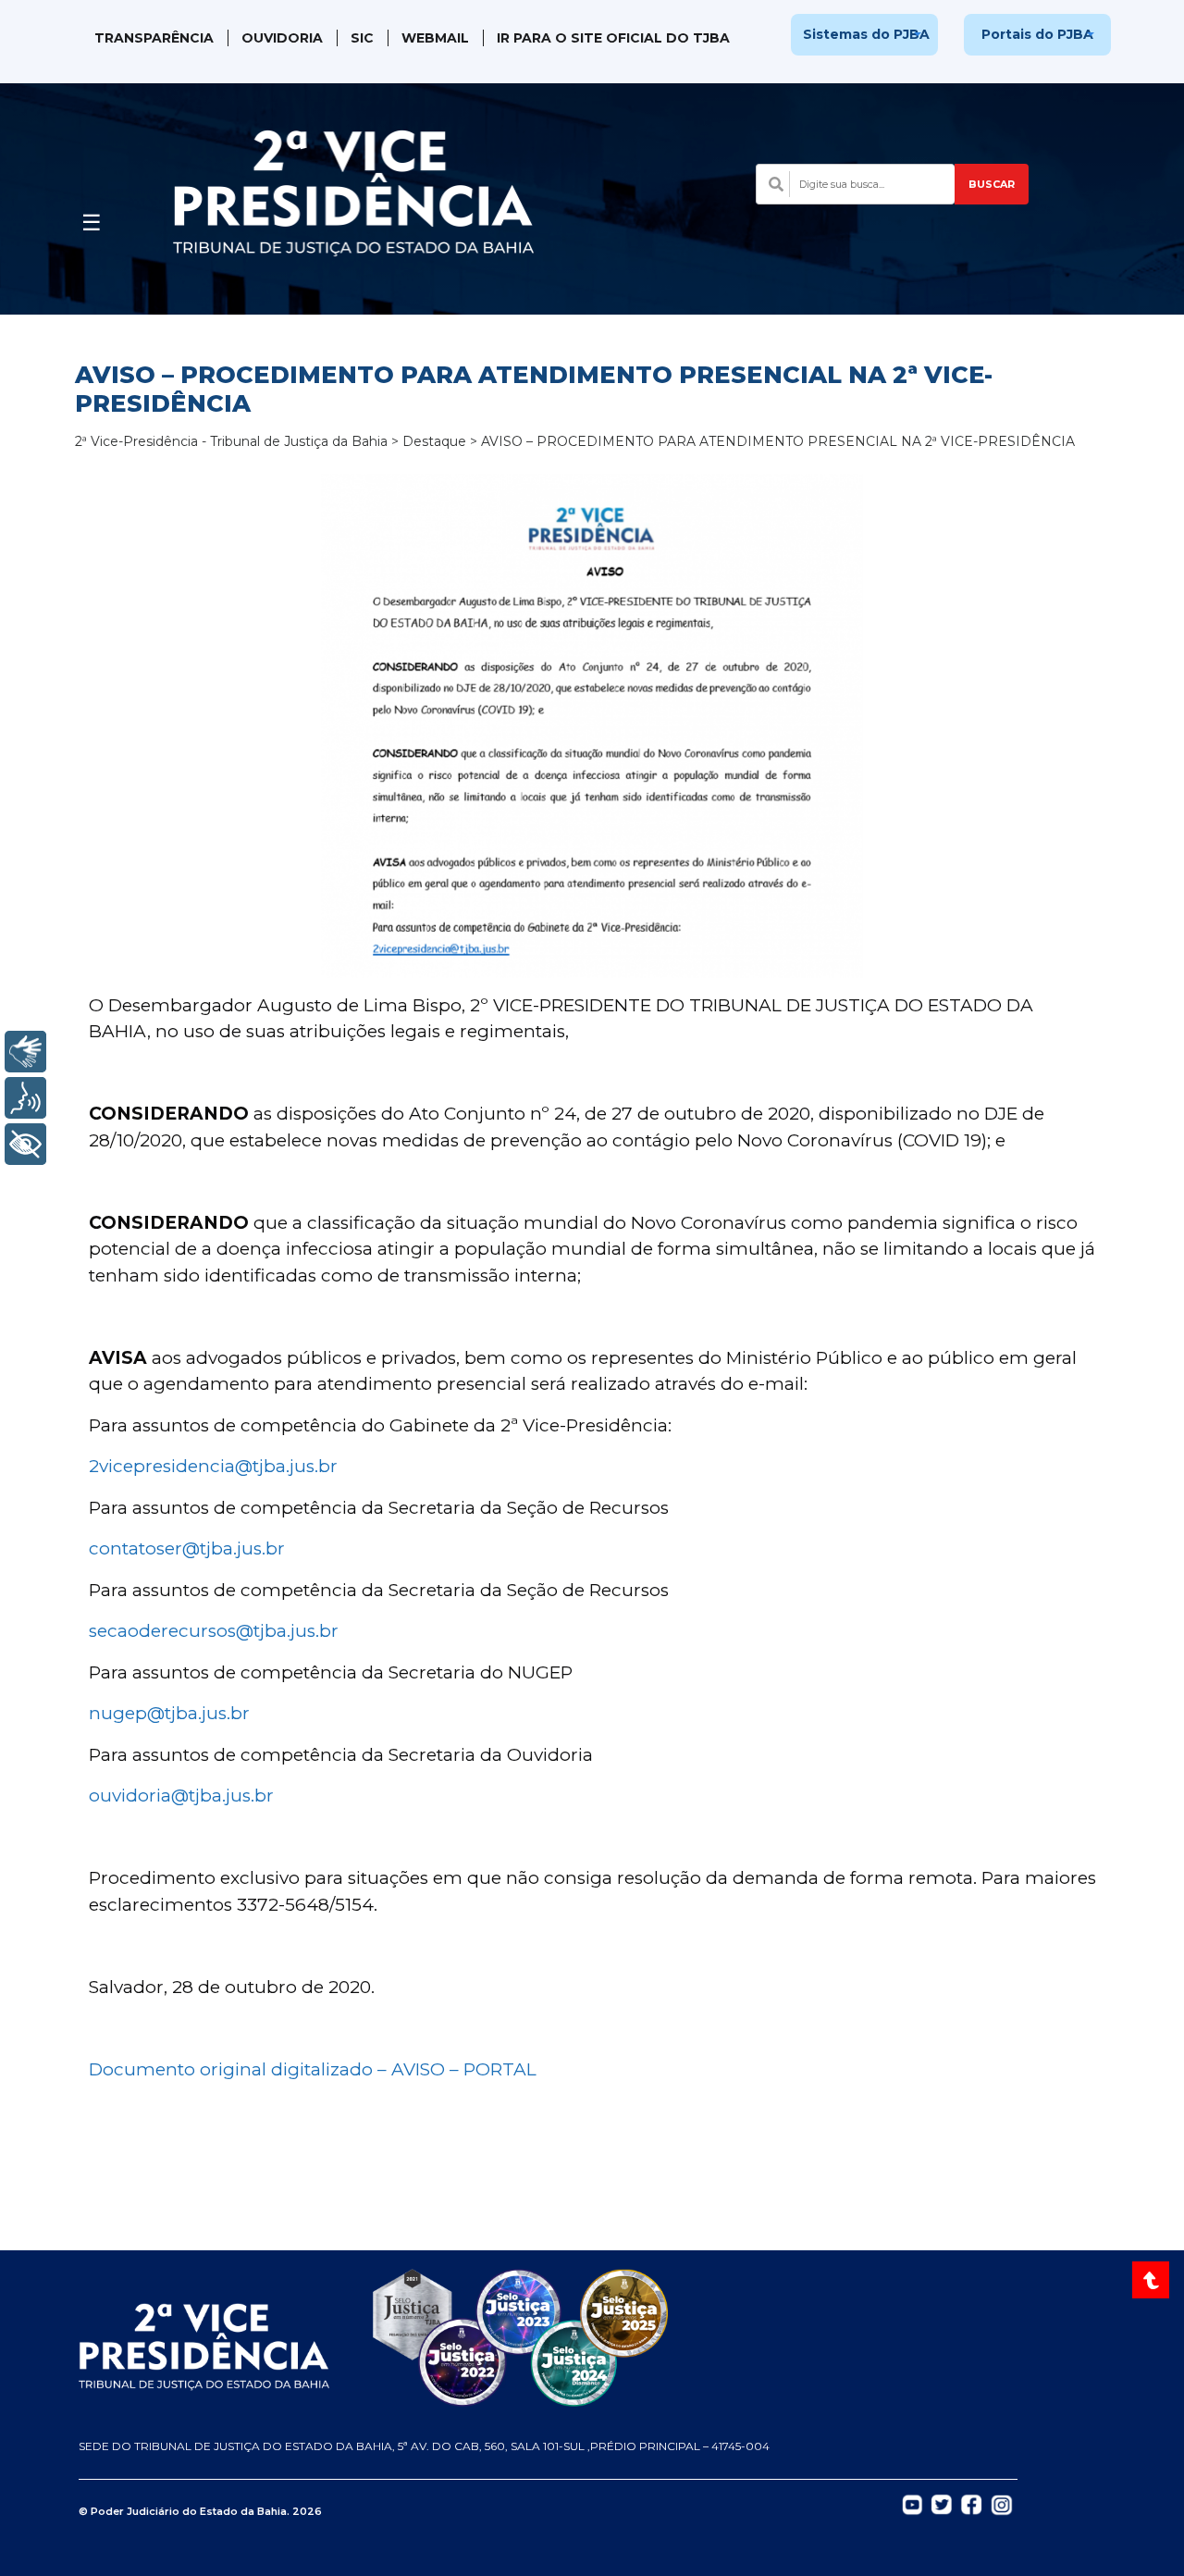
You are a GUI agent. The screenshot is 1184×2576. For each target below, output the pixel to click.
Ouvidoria (282, 38)
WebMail (435, 38)
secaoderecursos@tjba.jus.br (214, 1631)
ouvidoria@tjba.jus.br (181, 1796)
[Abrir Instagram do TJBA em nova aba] (1002, 2504)
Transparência (154, 38)
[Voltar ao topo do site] (1153, 2280)
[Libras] (25, 1052)
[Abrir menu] (92, 217)
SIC (362, 38)
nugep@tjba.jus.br (169, 1713)
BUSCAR (992, 184)
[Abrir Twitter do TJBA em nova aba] (942, 2503)
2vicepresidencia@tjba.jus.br (213, 1466)
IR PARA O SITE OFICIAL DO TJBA (613, 38)
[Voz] (25, 1098)
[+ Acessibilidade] (25, 1144)
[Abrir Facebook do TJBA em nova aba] (971, 2503)
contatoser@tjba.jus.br (187, 1548)
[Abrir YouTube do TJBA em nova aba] (913, 2503)
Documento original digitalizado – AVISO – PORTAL (313, 2069)
